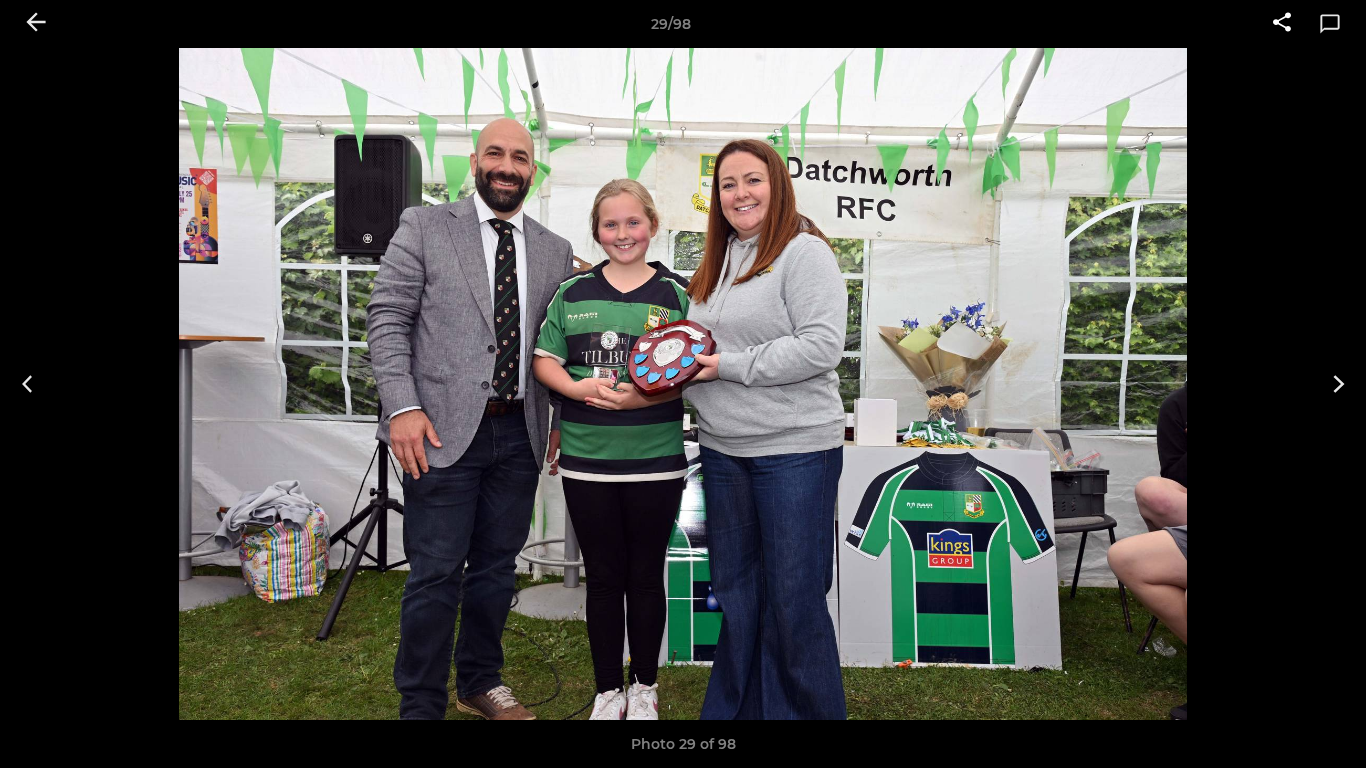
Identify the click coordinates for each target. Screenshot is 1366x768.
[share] (1282, 24)
